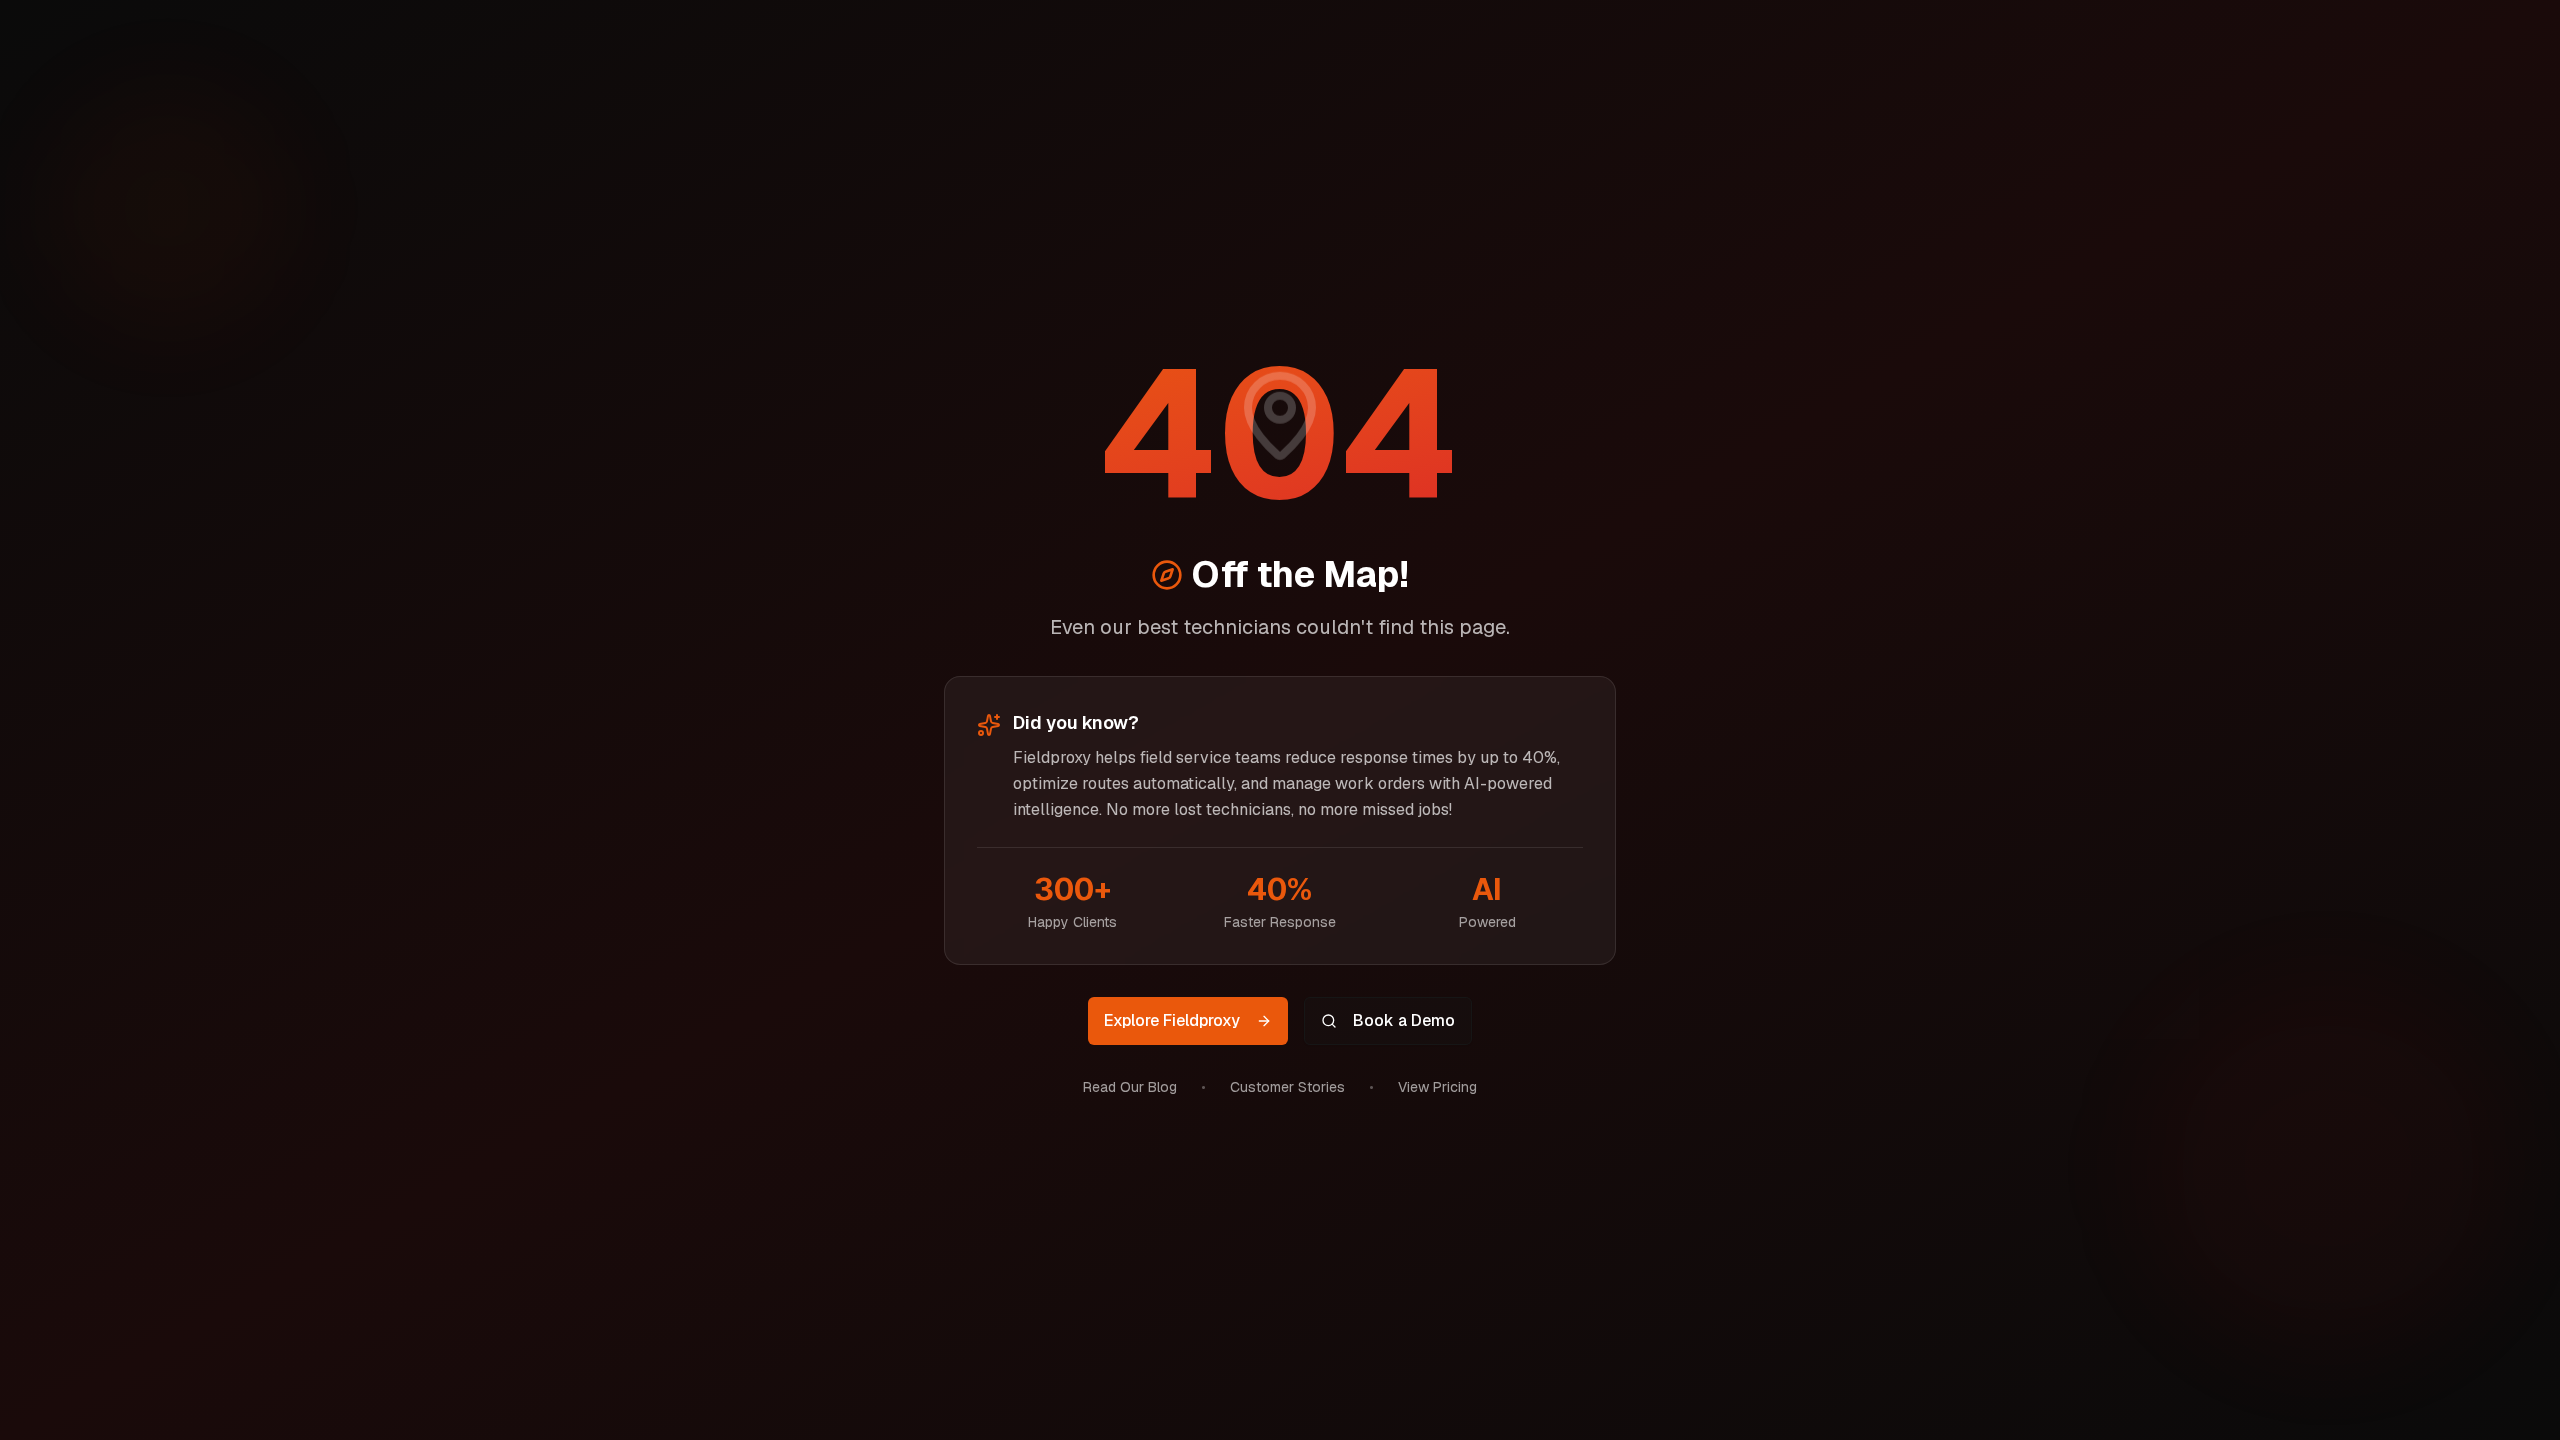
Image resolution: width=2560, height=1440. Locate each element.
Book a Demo (1404, 1020)
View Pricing (1437, 1087)
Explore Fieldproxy (1172, 1020)
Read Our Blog (1130, 1087)
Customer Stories (1287, 1087)
